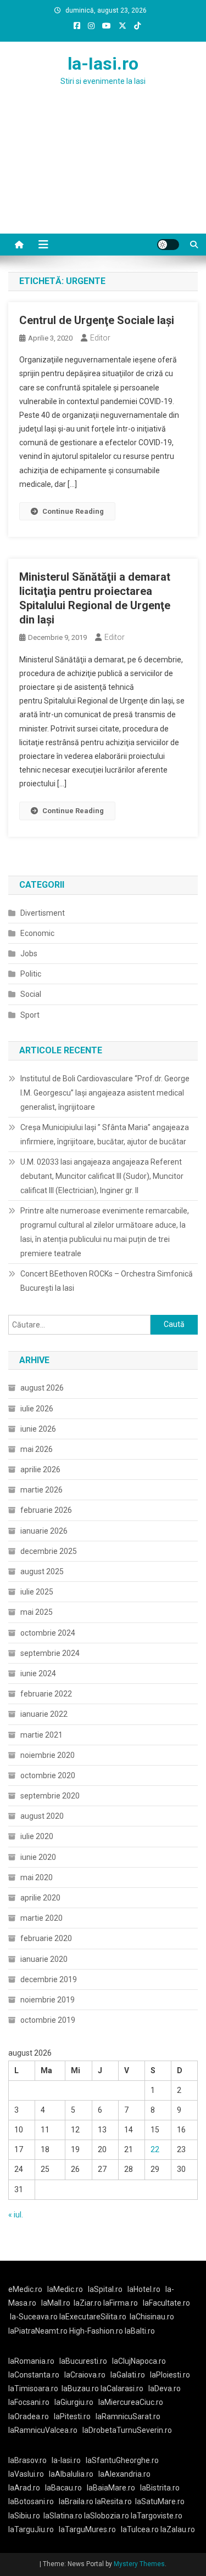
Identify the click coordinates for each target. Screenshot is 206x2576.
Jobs (29, 954)
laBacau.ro (63, 2488)
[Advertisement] (103, 173)
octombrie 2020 (48, 1775)
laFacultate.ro (166, 2303)
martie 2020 (41, 1918)
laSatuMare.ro (160, 2501)
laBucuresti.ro (83, 2361)
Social (31, 994)
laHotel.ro (144, 2289)
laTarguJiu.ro (34, 2529)
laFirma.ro (121, 2303)
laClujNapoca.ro (139, 2361)
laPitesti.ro (72, 2416)
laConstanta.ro (34, 2375)
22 (155, 2149)
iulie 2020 (37, 1836)
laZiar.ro (88, 2303)
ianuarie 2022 (44, 1714)
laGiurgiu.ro (76, 2402)
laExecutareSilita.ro (93, 2317)
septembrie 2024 (50, 1653)
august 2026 (42, 1388)
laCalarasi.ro (122, 2388)
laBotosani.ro (31, 2501)
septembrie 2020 (50, 1796)
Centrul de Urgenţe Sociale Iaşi (97, 320)
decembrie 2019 (49, 1979)
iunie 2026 (38, 1429)
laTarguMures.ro (87, 2529)
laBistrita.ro (160, 2488)
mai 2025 (37, 1612)
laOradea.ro (29, 2416)
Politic (31, 974)
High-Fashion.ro (96, 2331)
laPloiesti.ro (170, 2375)
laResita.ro (113, 2501)
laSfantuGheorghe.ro (122, 2460)
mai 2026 (37, 1449)
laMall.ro (56, 2303)
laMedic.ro (66, 2289)
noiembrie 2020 (48, 1755)
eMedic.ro (25, 2289)
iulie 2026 (37, 1409)
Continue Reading (73, 511)
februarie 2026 (46, 1510)
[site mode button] (168, 245)
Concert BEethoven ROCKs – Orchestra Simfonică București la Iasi (107, 1281)
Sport (30, 1015)
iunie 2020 (38, 1857)
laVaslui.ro (29, 2474)
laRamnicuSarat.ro (128, 2416)
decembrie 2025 (49, 1551)
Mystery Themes (139, 2564)
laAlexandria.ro (124, 2474)
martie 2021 (41, 1735)
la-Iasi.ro (103, 64)
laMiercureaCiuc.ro (131, 2402)
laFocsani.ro (29, 2402)
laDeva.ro (165, 2388)
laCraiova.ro (85, 2375)
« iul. (16, 2215)
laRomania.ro (31, 2361)
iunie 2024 (38, 1673)
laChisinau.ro (152, 2317)
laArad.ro (24, 2488)
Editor (100, 338)
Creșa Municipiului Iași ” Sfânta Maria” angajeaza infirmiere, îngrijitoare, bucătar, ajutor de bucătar (105, 1134)
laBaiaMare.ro (111, 2488)
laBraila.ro (76, 2501)
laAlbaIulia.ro (71, 2474)
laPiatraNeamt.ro (38, 2331)
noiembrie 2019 (48, 2000)
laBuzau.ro (81, 2388)
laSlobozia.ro (107, 2516)
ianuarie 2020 (44, 1959)
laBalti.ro (140, 2331)
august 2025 (42, 1571)
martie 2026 (41, 1490)
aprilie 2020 (40, 1898)
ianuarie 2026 (44, 1531)
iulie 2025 (37, 1592)
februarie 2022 (46, 1694)
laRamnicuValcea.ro (43, 2430)
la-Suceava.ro (34, 2317)
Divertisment (43, 913)
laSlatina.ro (63, 2516)
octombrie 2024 (48, 1633)
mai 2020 (37, 1877)
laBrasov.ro (27, 2460)
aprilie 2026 (40, 1469)
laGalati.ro (128, 2375)
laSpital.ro (105, 2289)
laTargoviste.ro (157, 2516)
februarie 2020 (46, 1938)
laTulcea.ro (141, 2529)
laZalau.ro (178, 2529)
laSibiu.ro (24, 2516)
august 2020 (42, 1816)
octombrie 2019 (48, 2020)
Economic (37, 933)
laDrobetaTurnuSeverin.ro (127, 2430)
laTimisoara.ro (33, 2388)
